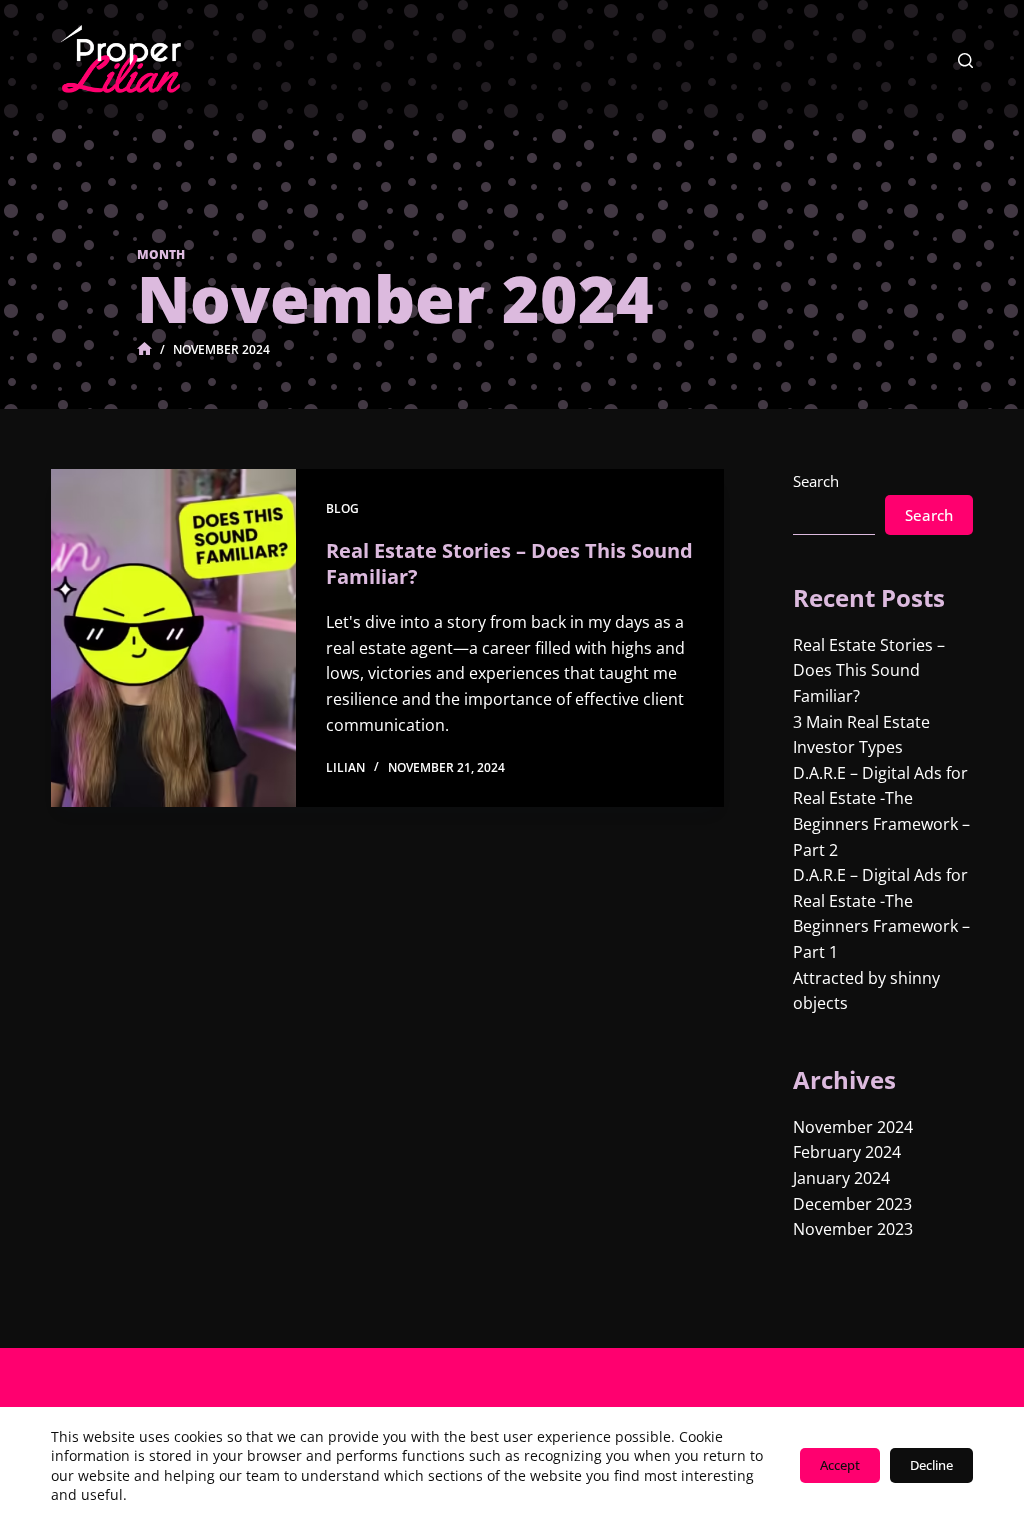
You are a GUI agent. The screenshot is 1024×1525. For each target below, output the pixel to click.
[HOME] (144, 349)
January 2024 (841, 1178)
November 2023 (853, 1229)
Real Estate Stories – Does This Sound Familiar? (509, 563)
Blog (342, 508)
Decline (931, 1465)
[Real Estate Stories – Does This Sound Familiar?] (173, 638)
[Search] (965, 60)
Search (816, 481)
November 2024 (853, 1127)
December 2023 (852, 1204)
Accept (840, 1465)
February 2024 (847, 1152)
